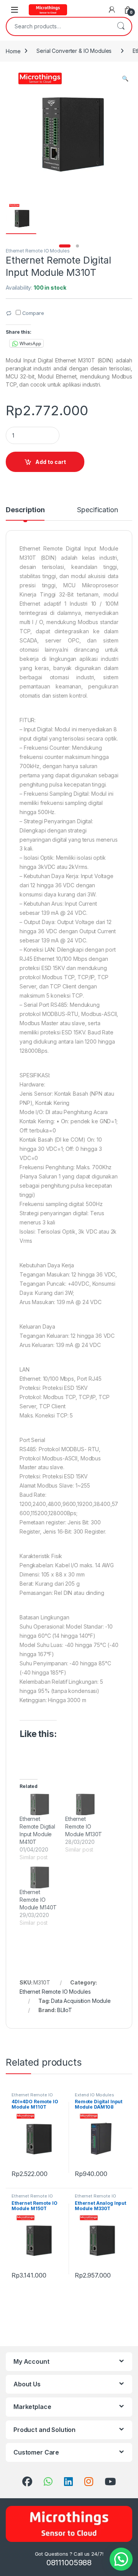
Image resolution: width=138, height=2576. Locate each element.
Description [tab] (25, 510)
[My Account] (112, 10)
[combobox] (58, 26)
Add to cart (51, 462)
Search (121, 26)
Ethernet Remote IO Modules (38, 251)
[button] (125, 79)
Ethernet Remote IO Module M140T (38, 1900)
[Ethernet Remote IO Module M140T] (39, 1877)
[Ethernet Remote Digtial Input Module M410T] (39, 1805)
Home (13, 51)
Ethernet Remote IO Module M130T (84, 1826)
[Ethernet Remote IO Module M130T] (84, 1805)
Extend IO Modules (94, 2095)
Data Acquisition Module (81, 2001)
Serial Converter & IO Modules (74, 51)
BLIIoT (65, 2010)
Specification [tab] (97, 510)
